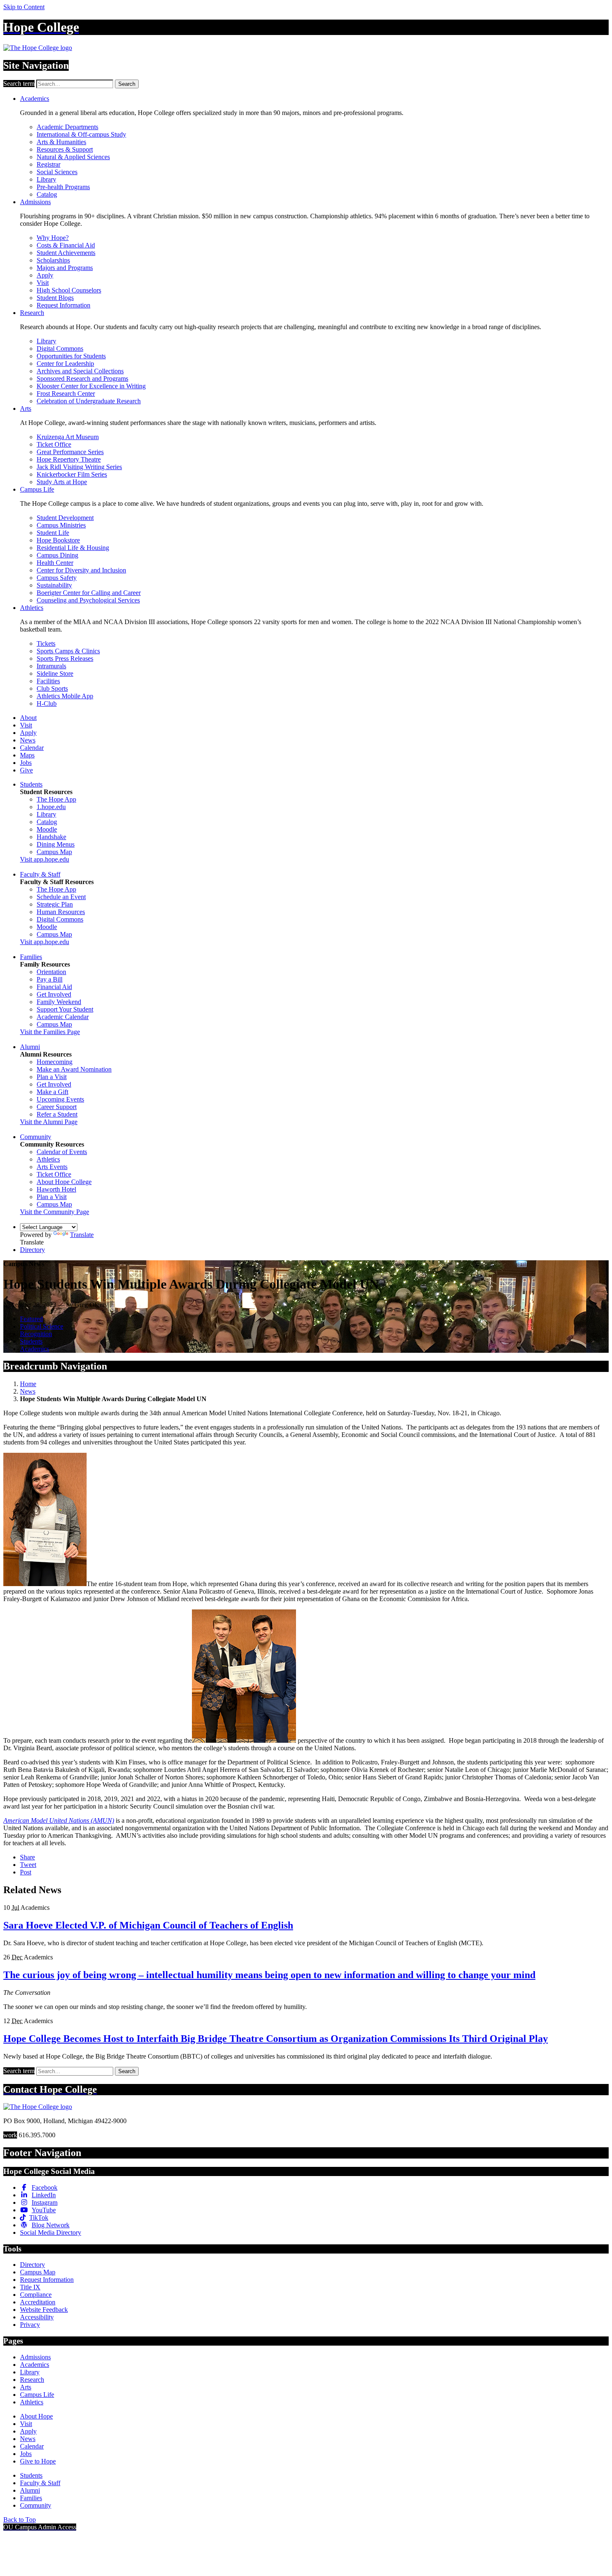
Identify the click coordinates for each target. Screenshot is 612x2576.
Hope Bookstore (58, 540)
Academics (35, 99)
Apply (45, 275)
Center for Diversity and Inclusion (81, 570)
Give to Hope (38, 2461)
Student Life (53, 533)
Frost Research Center (66, 394)
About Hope (36, 2416)
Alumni (30, 1047)
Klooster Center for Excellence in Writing (91, 386)
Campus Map (54, 852)
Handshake (51, 837)
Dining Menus (56, 844)
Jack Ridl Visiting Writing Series (79, 467)
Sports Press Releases (65, 658)
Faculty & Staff (40, 874)
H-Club (47, 703)
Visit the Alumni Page (49, 1122)
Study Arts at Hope (62, 482)
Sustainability (54, 585)
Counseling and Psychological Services (88, 600)
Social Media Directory (51, 2232)
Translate (82, 1235)
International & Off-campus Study (81, 134)
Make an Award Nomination (74, 1069)
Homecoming (55, 1062)
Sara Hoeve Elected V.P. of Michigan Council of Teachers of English (148, 1925)
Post (26, 1872)
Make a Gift (52, 1092)
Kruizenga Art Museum (68, 437)
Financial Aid (54, 987)
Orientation (51, 972)
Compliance (36, 2295)
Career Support (57, 1107)
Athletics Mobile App (65, 696)
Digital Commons (60, 349)
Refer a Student (57, 1114)
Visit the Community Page (55, 1212)
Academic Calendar (63, 1017)
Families (31, 957)
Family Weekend (59, 1002)
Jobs (26, 763)
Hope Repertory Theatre (69, 459)
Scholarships (53, 260)
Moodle (47, 829)
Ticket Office (54, 444)
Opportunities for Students (71, 356)
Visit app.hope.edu (45, 859)
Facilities (48, 681)
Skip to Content (24, 7)
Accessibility (37, 2317)
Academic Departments (67, 127)
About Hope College (64, 1182)
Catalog (47, 194)
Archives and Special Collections (80, 371)
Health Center (55, 563)
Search (127, 84)
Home (28, 1384)
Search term (19, 84)
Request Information (63, 305)
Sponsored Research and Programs (82, 379)
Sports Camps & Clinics (68, 651)
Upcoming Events (60, 1099)
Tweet (28, 1865)
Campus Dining (57, 555)
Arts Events (52, 1167)
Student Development (65, 518)
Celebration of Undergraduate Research (89, 401)
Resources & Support (65, 149)
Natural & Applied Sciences (73, 157)
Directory (32, 1250)
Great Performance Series (70, 452)
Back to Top (20, 2520)
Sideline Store (55, 673)
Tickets (46, 643)
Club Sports (52, 688)
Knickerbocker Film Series (72, 474)
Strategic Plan (55, 904)
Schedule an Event (61, 897)
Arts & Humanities (61, 142)
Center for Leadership (65, 364)
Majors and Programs (65, 268)
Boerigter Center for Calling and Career (89, 593)
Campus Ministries (61, 525)
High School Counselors (69, 290)
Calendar (32, 748)
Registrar (49, 164)
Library (46, 179)
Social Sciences (57, 172)
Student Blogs (55, 298)
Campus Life (37, 489)
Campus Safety (57, 578)
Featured (31, 1319)
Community (36, 1137)
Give (26, 770)
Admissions (35, 202)
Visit (43, 283)
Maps (27, 755)
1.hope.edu (51, 807)
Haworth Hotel (56, 1189)
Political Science (42, 1326)
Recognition (36, 1334)
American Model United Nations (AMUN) (59, 1820)
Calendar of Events (62, 1152)
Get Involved (54, 994)
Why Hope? (53, 238)
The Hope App (56, 799)
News (28, 740)
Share (27, 1857)
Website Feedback (44, 2310)
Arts (26, 409)
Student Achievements (66, 253)
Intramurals (51, 666)
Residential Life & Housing (73, 548)
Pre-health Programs (63, 187)
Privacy (30, 2325)
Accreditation (38, 2302)
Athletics (32, 608)
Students (31, 784)
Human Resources (61, 912)
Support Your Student (65, 1009)
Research (32, 313)
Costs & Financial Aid (66, 245)
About (28, 718)
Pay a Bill (50, 979)
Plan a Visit (52, 1077)
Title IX (30, 2287)
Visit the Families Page (50, 1032)
